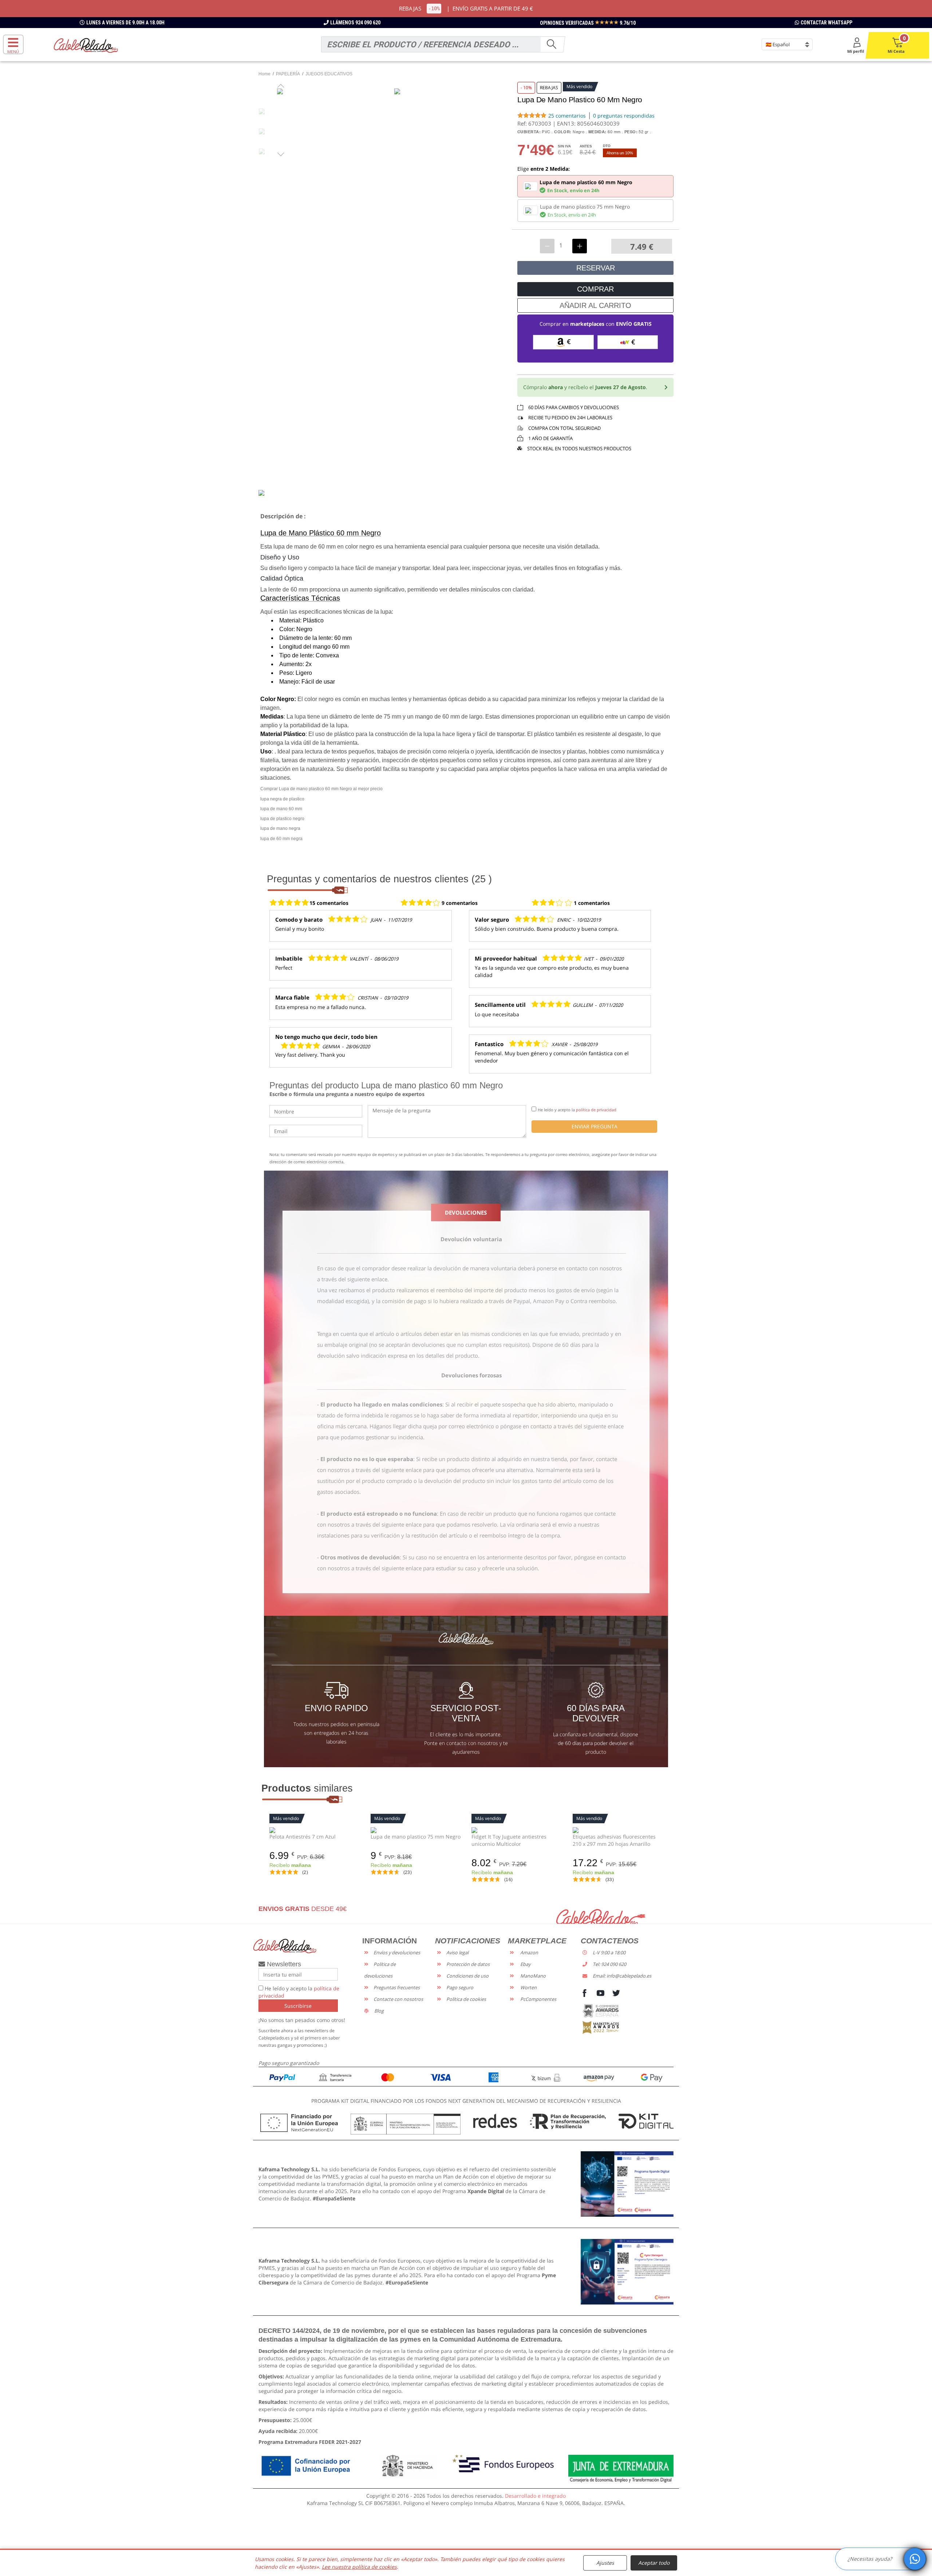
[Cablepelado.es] (86, 45)
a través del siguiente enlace (352, 1279)
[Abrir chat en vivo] (915, 2559)
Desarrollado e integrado (535, 2496)
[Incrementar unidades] (580, 246)
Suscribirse (298, 2006)
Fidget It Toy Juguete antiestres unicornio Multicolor (509, 1840)
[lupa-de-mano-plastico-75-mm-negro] (416, 1829)
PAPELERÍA (288, 74)
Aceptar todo (654, 2563)
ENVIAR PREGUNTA (595, 1126)
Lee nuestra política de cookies (359, 2567)
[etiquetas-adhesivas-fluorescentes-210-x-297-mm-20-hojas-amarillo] (618, 1829)
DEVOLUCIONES (466, 1212)
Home (264, 74)
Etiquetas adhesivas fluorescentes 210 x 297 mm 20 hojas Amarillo (614, 1840)
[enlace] (627, 2183)
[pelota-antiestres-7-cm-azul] (315, 1829)
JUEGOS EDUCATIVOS (329, 74)
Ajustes (605, 2563)
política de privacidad (596, 1110)
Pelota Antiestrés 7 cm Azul (303, 1837)
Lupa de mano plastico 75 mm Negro (416, 1837)
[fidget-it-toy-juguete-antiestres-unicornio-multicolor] (517, 1829)
